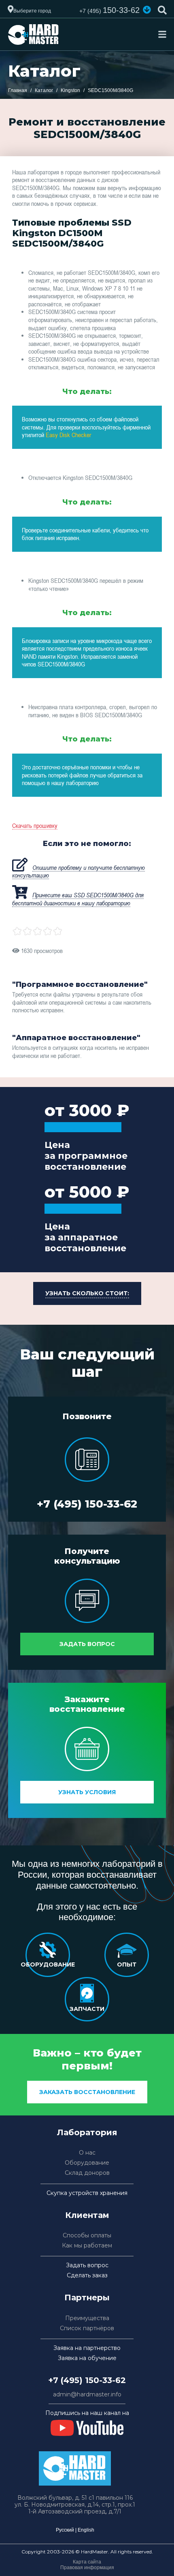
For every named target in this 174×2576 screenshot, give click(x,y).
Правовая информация (87, 2568)
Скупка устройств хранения (87, 2193)
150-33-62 (109, 10)
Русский (65, 2530)
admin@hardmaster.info (87, 2395)
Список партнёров (87, 2328)
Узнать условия (87, 1792)
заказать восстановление (87, 2092)
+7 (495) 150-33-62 (87, 1504)
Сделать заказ (87, 2275)
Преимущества (87, 2318)
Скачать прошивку (35, 825)
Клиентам (87, 2215)
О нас (87, 2153)
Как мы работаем (87, 2246)
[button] (147, 10)
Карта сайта (87, 2562)
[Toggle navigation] (162, 34)
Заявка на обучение (87, 2358)
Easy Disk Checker (68, 435)
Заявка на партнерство (87, 2348)
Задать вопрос (87, 1644)
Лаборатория (87, 2132)
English (86, 2530)
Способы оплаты (87, 2236)
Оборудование (87, 2163)
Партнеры (87, 2297)
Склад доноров (87, 2173)
